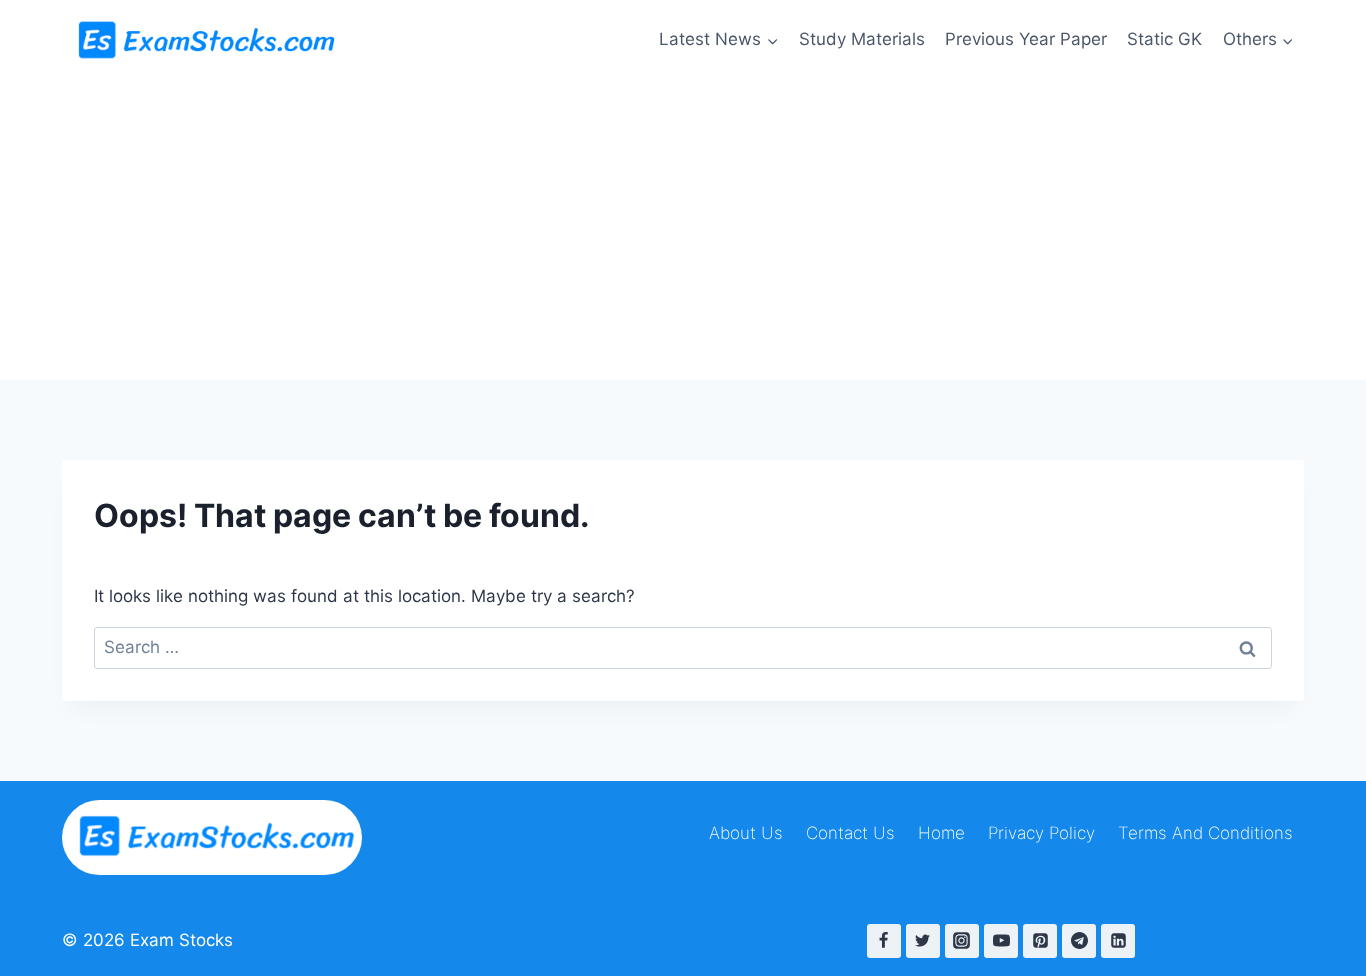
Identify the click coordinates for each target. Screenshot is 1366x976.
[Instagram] (962, 941)
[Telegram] (1079, 941)
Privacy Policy (1041, 833)
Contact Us (850, 833)
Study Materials (862, 39)
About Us (746, 833)
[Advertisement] (683, 230)
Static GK (1164, 39)
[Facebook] (884, 941)
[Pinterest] (1040, 941)
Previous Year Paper (1026, 39)
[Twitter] (923, 941)
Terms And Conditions (1205, 833)
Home (941, 833)
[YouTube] (1001, 941)
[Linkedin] (1118, 941)
